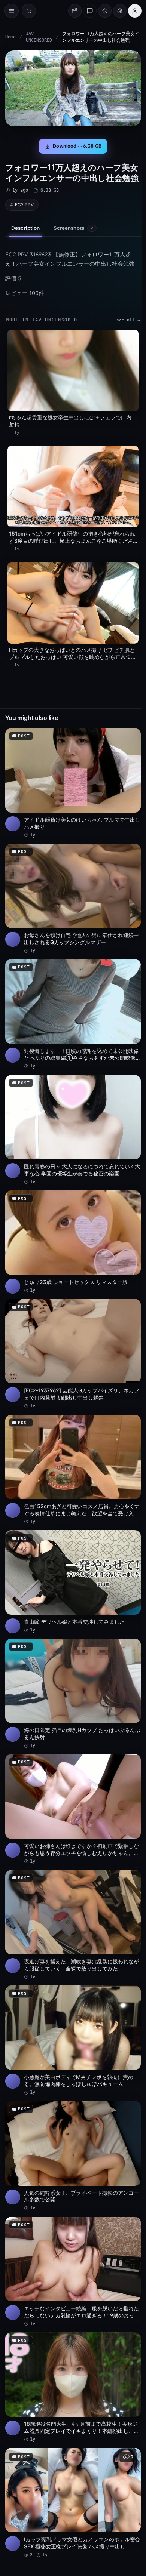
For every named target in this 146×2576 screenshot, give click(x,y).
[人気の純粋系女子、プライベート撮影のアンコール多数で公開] (73, 2156)
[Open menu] (12, 11)
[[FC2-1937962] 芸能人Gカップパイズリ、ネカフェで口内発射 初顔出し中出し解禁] (73, 1354)
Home (10, 37)
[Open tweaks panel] (120, 11)
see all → (128, 320)
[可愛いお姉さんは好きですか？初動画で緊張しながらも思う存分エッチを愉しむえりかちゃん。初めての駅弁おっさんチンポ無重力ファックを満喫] (73, 1809)
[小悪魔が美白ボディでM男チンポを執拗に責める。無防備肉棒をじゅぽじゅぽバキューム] (73, 2041)
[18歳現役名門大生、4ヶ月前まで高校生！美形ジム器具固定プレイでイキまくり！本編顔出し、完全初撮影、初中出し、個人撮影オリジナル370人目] (73, 2387)
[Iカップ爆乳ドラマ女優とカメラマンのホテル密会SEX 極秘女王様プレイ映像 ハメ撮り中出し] (73, 2503)
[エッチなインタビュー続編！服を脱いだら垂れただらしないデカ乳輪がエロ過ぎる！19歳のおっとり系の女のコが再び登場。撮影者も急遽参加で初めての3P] (73, 2272)
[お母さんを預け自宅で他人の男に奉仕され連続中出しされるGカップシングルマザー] (73, 899)
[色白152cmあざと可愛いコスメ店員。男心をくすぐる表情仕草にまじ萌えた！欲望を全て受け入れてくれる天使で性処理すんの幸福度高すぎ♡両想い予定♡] (73, 1470)
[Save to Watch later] (131, 736)
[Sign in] (135, 11)
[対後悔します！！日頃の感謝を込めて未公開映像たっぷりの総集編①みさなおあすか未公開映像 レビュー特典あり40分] (73, 1014)
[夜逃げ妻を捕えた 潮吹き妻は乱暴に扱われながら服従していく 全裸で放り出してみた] (73, 1925)
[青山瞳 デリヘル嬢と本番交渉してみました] (73, 1582)
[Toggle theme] (105, 11)
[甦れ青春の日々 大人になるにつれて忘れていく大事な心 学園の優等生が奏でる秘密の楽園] (73, 1130)
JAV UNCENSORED (39, 37)
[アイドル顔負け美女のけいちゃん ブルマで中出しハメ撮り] (73, 783)
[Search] (29, 11)
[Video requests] (75, 11)
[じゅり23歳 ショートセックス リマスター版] (73, 1242)
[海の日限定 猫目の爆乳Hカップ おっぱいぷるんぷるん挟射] (73, 1694)
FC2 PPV (24, 205)
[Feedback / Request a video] (90, 11)
